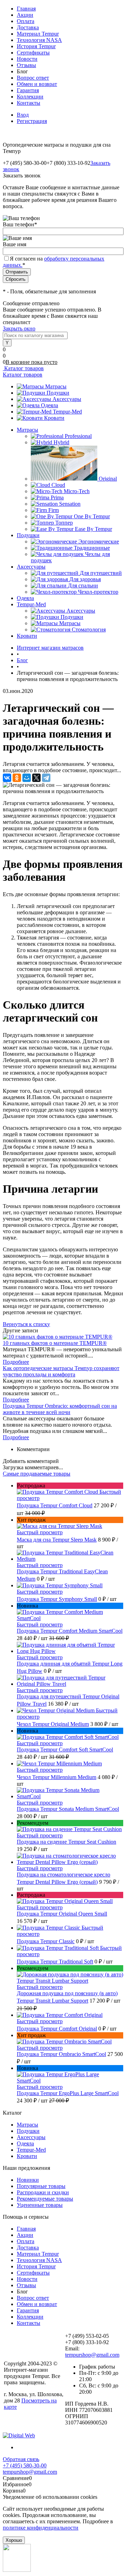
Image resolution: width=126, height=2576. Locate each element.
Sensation (70, 504)
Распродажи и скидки (43, 2192)
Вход (23, 115)
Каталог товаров (23, 368)
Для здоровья (85, 579)
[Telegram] (46, 778)
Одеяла (50, 405)
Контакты (29, 103)
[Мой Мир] (27, 778)
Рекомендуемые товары (45, 2199)
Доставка (28, 27)
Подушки (58, 393)
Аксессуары (67, 399)
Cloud (58, 485)
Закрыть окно (19, 328)
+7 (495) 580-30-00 (25, 2465)
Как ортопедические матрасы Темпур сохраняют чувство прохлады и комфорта (61, 1371)
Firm (54, 510)
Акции (25, 15)
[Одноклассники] (17, 778)
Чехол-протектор (98, 592)
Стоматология (89, 630)
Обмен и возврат (37, 84)
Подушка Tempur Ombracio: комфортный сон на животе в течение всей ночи (60, 1409)
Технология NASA (39, 40)
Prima (57, 497)
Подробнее (16, 1362)
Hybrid (61, 442)
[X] (36, 778)
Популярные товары (41, 2186)
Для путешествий (101, 573)
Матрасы (56, 386)
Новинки (28, 2180)
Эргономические (99, 541)
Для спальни (83, 586)
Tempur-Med (67, 412)
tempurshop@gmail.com (92, 2355)
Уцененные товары (40, 2205)
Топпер (64, 523)
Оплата (26, 21)
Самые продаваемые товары (37, 1474)
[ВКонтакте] (7, 778)
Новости (27, 59)
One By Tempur (92, 516)
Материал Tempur (38, 34)
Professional (78, 436)
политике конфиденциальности (41, 2528)
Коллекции (30, 97)
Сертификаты (33, 53)
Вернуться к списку (26, 1324)
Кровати (54, 418)
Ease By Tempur (93, 529)
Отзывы (26, 65)
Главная (26, 9)
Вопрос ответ (33, 78)
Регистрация (32, 121)
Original (108, 479)
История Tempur (36, 46)
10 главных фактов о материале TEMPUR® (55, 1343)
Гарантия (28, 90)
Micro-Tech (77, 491)
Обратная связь (21, 2459)
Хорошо (14, 2540)
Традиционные (92, 548)
